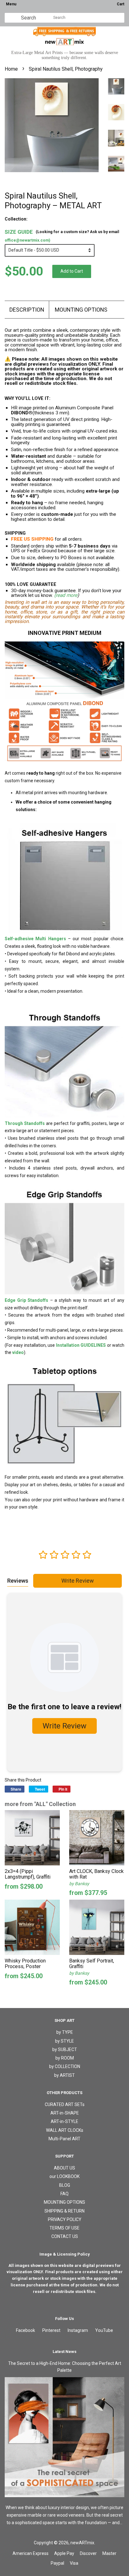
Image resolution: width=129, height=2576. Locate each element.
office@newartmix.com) (27, 240)
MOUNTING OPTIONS (81, 310)
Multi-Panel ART (64, 2139)
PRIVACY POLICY (65, 2219)
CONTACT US (65, 2236)
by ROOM (65, 2058)
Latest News (64, 2352)
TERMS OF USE (64, 2228)
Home (11, 69)
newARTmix (82, 2543)
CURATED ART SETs (65, 2104)
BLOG (65, 2185)
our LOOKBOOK (64, 2176)
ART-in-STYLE (64, 2121)
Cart (121, 4)
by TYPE (65, 2032)
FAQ (64, 2194)
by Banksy (79, 1884)
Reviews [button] (18, 1581)
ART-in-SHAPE (65, 2113)
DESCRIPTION (27, 310)
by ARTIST (64, 2075)
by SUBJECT (65, 2049)
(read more (66, 595)
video (18, 1352)
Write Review (78, 1581)
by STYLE (64, 2041)
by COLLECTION (65, 2066)
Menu (11, 4)
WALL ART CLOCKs (65, 2130)
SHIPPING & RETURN (64, 2211)
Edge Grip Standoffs (26, 1300)
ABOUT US (64, 2168)
